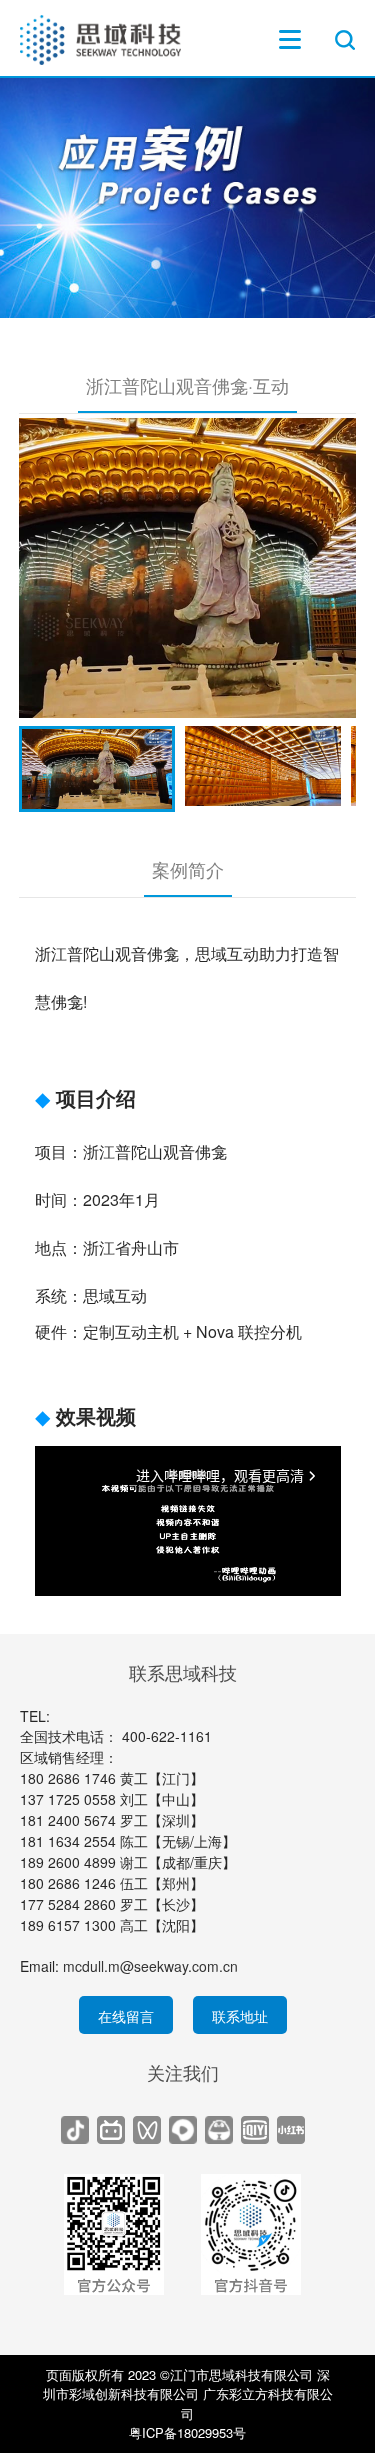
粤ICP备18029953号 (187, 2432)
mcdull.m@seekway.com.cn (150, 1966)
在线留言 (126, 2016)
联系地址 (240, 2016)
